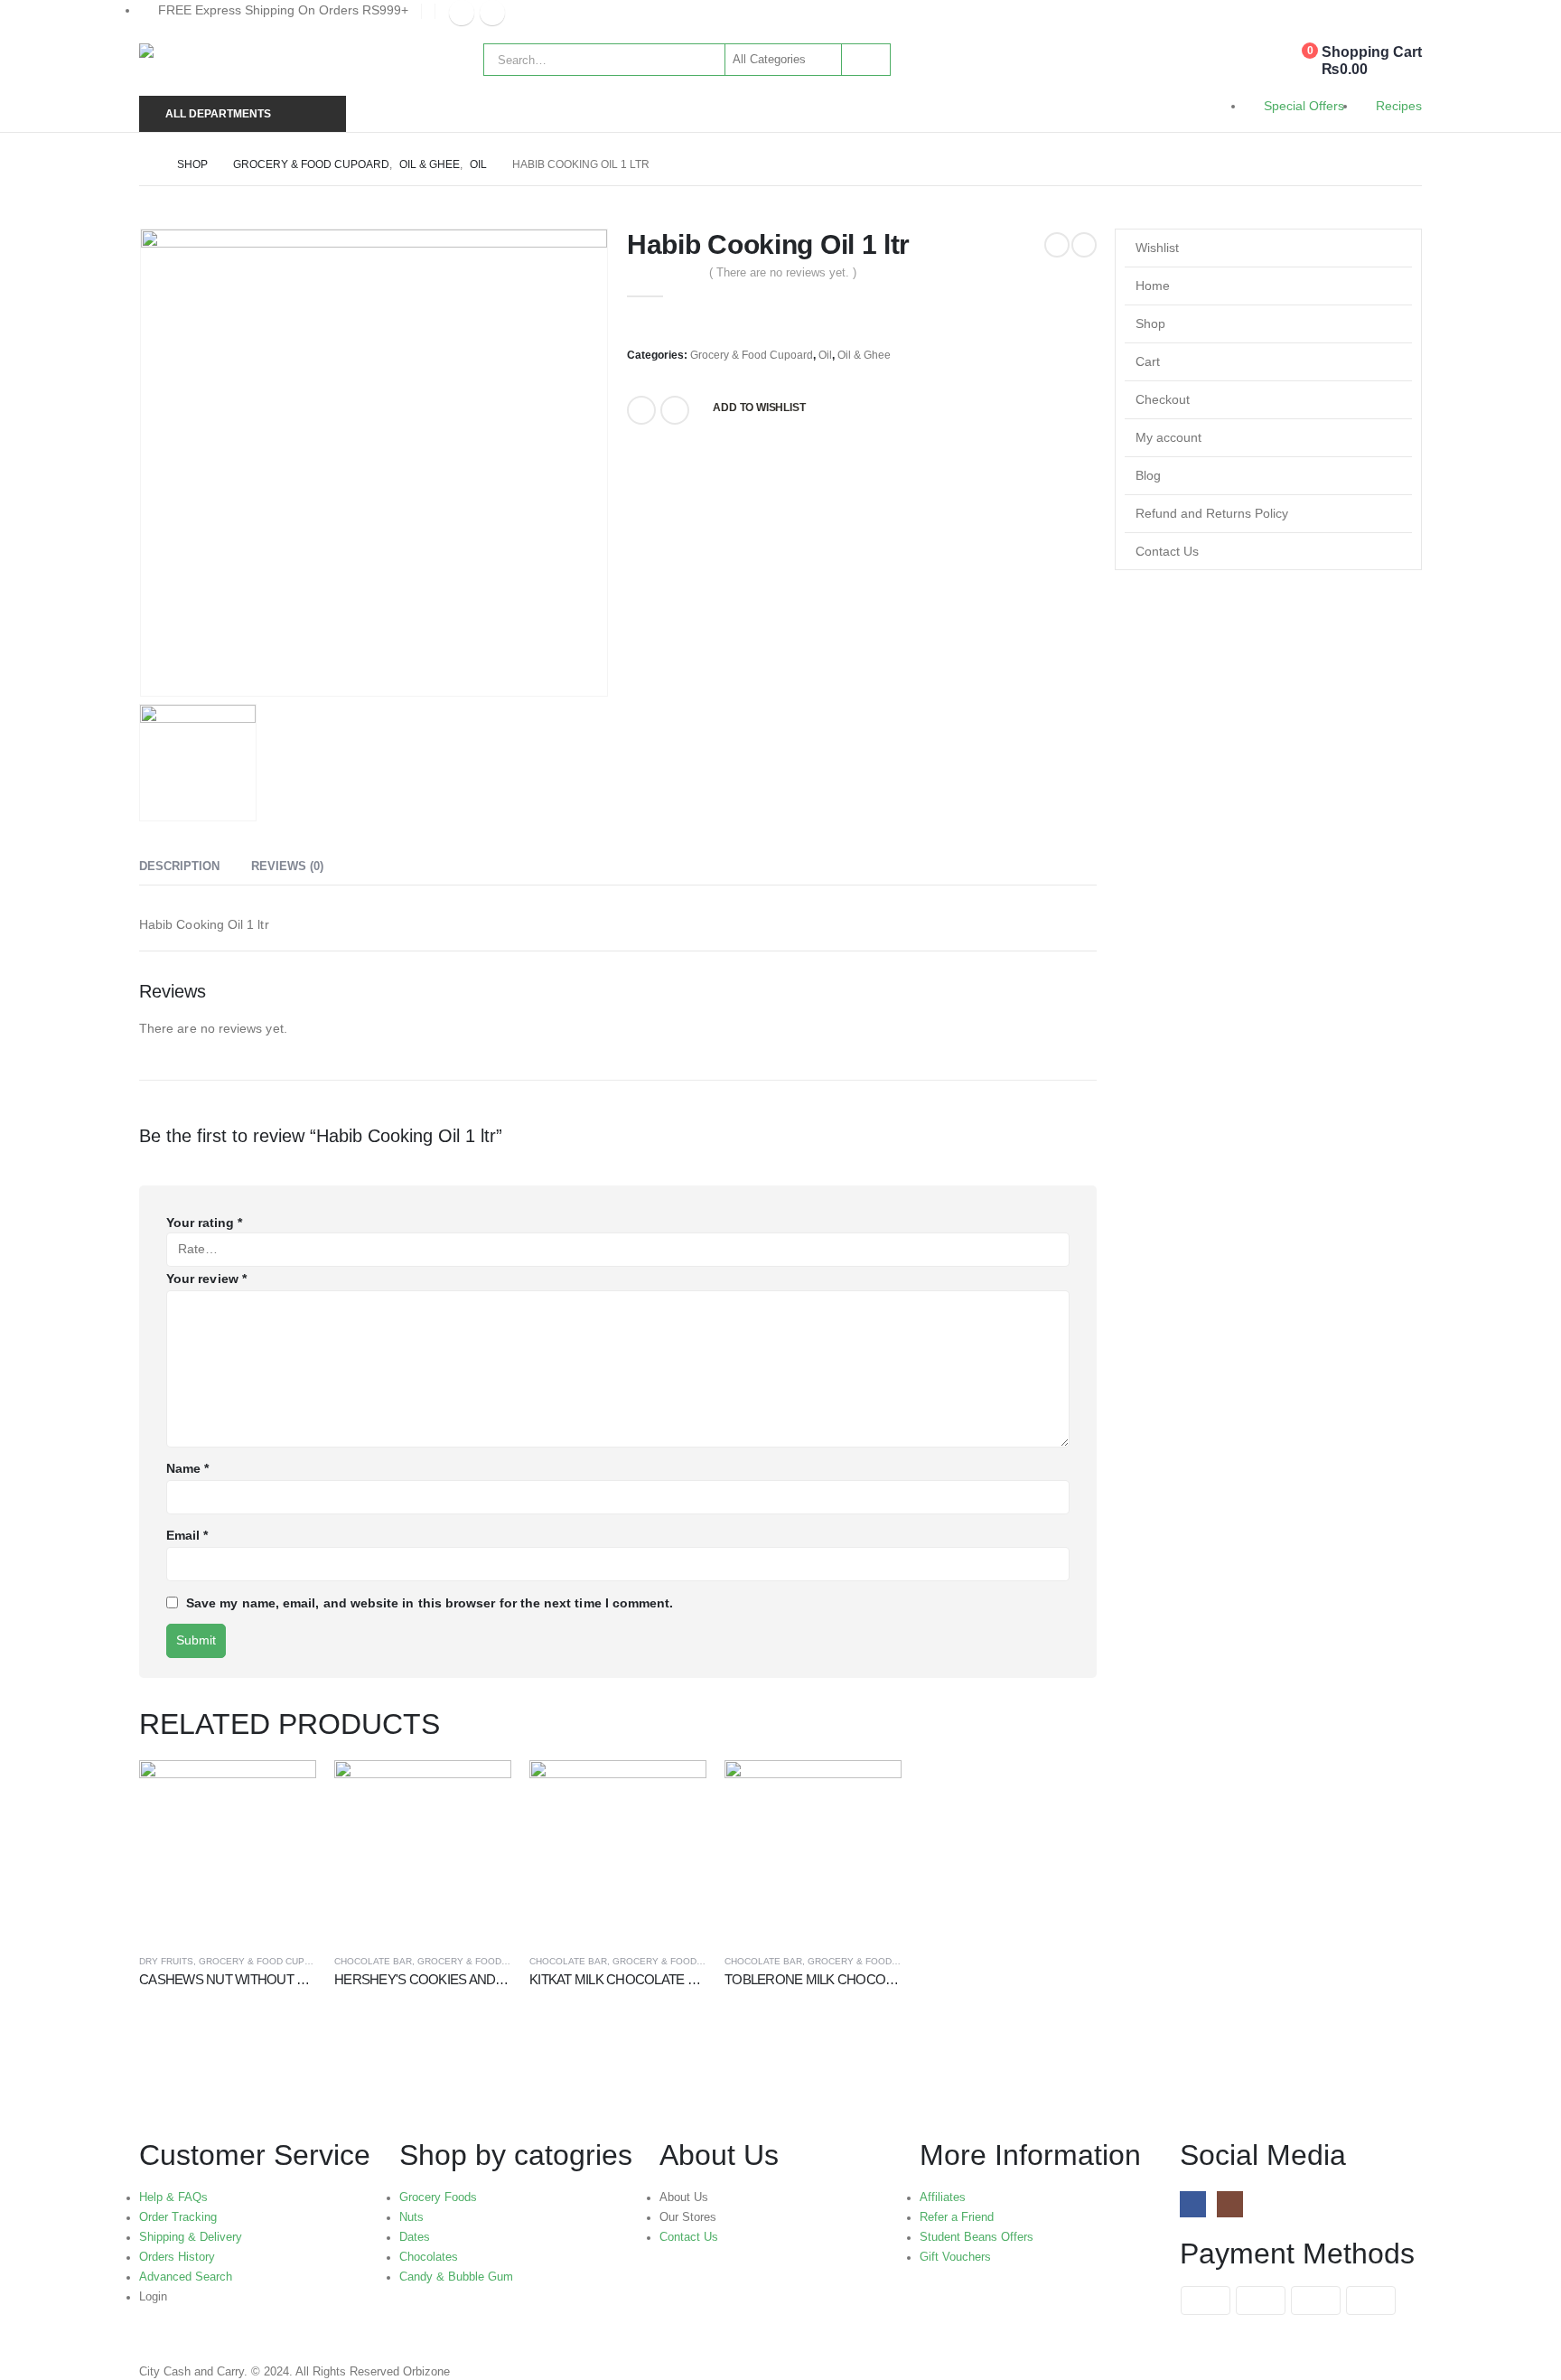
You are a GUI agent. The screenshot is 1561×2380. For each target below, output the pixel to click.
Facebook (641, 410)
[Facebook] (462, 13)
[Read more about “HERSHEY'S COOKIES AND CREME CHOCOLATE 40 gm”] (481, 1790)
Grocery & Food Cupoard (752, 355)
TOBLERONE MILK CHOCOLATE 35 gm (838, 1979)
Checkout (1163, 399)
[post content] (228, 1849)
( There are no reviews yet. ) (783, 272)
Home (1153, 286)
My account (1168, 437)
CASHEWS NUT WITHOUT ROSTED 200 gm (266, 1979)
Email (675, 410)
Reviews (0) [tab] (287, 866)
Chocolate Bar (373, 1961)
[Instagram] (492, 13)
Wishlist (1157, 248)
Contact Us (1167, 551)
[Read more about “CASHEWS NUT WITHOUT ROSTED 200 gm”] (286, 1790)
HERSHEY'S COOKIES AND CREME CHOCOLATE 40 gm (498, 1979)
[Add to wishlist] (309, 1961)
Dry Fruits (166, 1961)
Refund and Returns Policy (1212, 513)
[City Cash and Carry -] (262, 65)
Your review (206, 1279)
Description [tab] (179, 866)
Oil (825, 355)
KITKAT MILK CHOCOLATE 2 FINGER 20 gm (655, 1979)
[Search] (865, 60)
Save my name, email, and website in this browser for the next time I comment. (430, 1603)
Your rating (204, 1223)
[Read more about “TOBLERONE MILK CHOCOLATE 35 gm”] (872, 1790)
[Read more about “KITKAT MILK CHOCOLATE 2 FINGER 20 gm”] (677, 1790)
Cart (1148, 361)
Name (187, 1468)
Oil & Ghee (864, 355)
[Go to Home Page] (145, 164)
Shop (1150, 323)
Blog (1148, 475)
